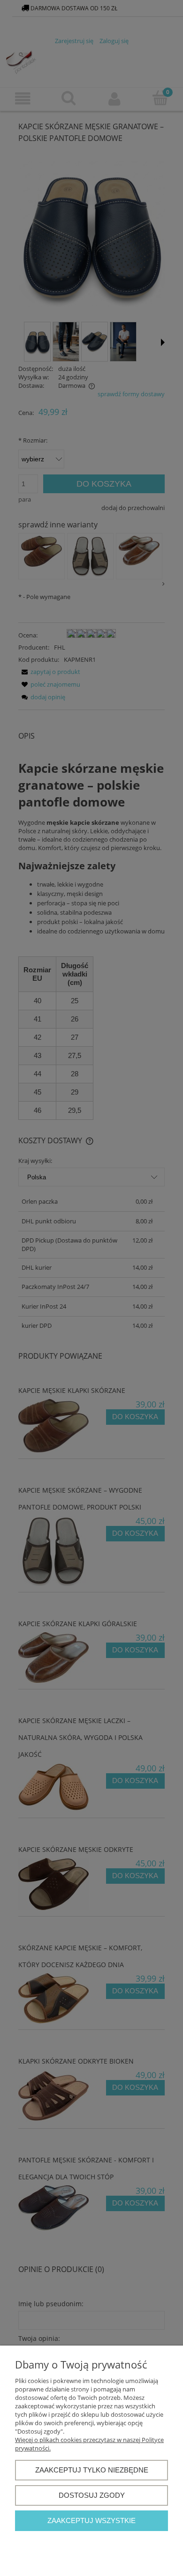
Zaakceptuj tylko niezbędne (92, 2470)
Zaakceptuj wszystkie (91, 2520)
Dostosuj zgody (92, 2495)
